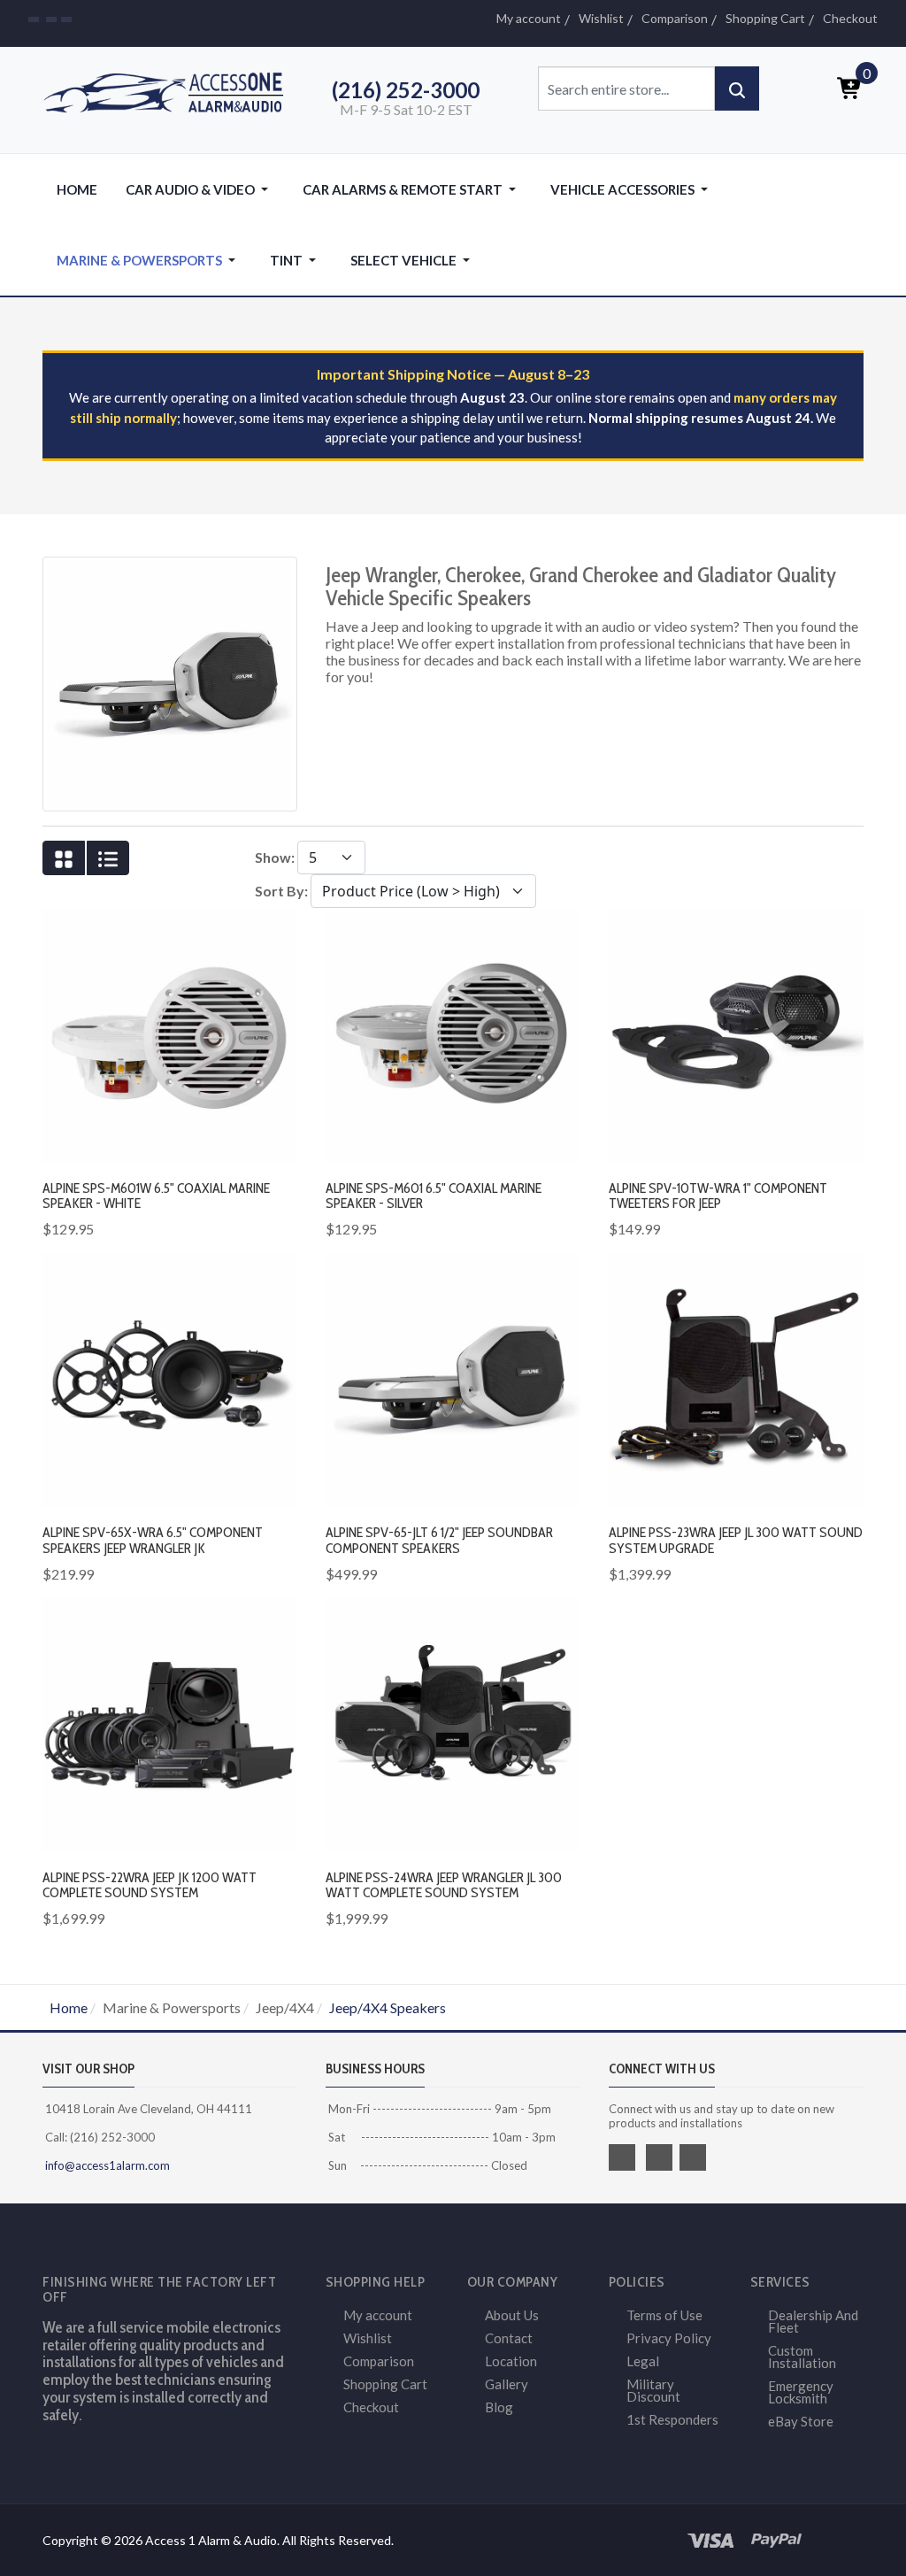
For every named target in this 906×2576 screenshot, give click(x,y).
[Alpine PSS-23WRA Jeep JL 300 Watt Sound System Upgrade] (736, 1377)
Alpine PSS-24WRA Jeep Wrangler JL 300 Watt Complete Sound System (444, 1885)
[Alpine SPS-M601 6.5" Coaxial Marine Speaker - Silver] (453, 1033)
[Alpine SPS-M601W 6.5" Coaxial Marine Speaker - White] (170, 1033)
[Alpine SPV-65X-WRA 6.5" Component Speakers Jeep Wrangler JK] (170, 1377)
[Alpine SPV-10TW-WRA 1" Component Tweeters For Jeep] (736, 1033)
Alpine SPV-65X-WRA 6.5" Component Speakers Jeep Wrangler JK (153, 1540)
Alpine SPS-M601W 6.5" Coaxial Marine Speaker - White (156, 1196)
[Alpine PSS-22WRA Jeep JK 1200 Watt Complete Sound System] (170, 1722)
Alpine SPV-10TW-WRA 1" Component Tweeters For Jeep (718, 1196)
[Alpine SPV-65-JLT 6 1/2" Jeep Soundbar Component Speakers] (453, 1377)
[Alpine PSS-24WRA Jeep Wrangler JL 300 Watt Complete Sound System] (453, 1722)
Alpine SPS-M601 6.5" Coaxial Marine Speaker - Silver (434, 1196)
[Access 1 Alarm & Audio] (170, 90)
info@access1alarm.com (106, 2165)
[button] (200, 189)
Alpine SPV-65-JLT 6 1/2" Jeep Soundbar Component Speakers (439, 1540)
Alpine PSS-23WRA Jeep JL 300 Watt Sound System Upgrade (736, 1540)
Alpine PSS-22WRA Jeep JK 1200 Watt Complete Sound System (150, 1885)
